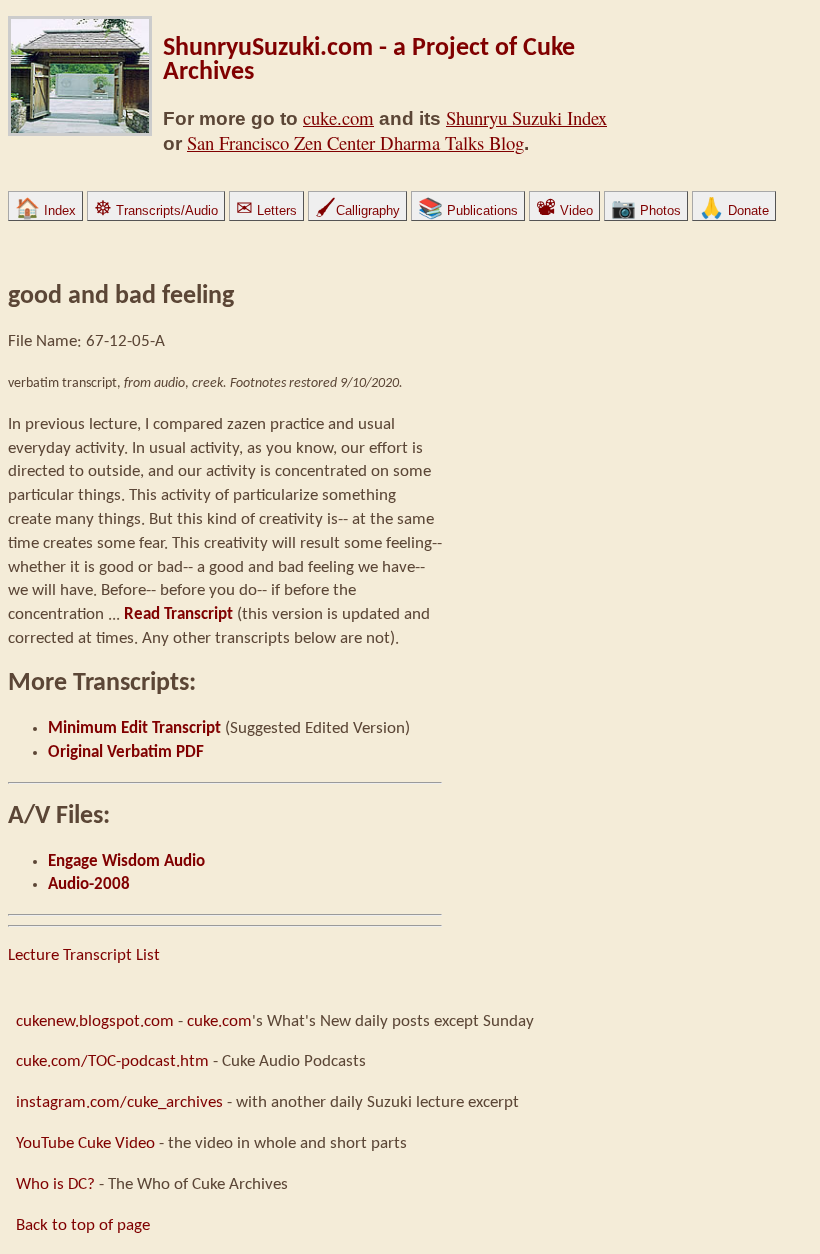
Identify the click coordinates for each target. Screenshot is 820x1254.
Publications (468, 210)
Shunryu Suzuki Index (526, 117)
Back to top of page (83, 1225)
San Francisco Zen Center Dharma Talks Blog (355, 142)
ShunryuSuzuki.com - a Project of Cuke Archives (369, 60)
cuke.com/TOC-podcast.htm (112, 1061)
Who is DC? (55, 1184)
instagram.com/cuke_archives (119, 1102)
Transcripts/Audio (156, 210)
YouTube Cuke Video (85, 1143)
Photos (646, 210)
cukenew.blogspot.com (95, 1021)
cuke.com (338, 117)
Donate (734, 210)
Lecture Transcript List (84, 955)
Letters (266, 210)
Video (564, 210)
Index (45, 210)
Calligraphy (357, 210)
